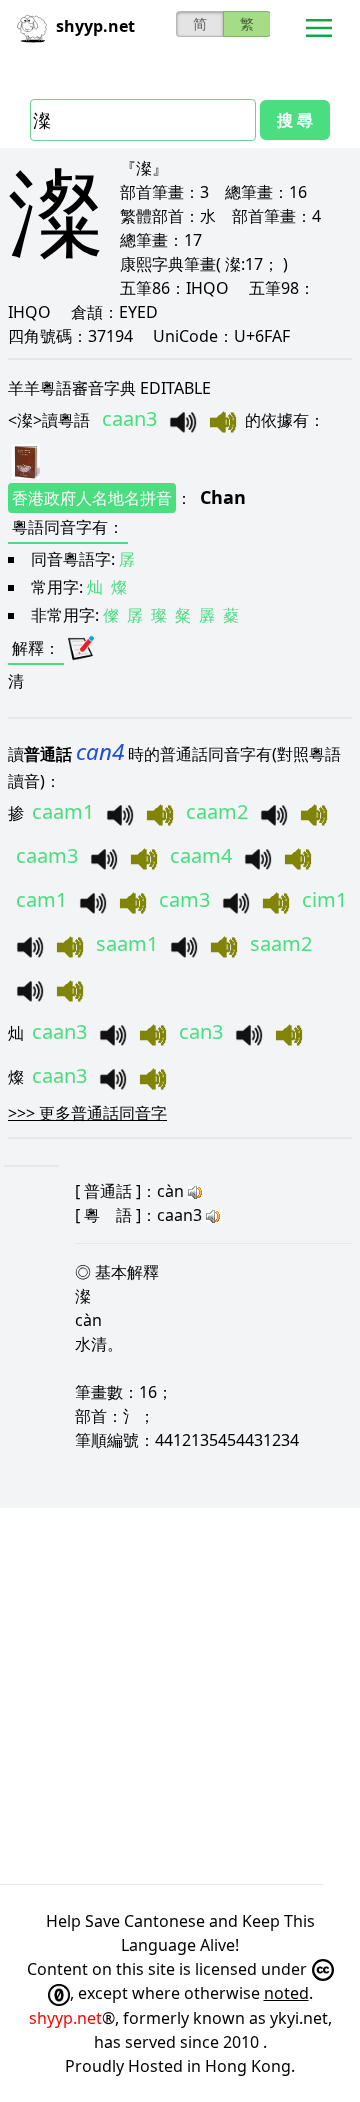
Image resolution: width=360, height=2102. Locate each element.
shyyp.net (65, 2018)
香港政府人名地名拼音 (92, 498)
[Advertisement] (180, 1696)
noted (286, 1993)
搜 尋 (295, 120)
